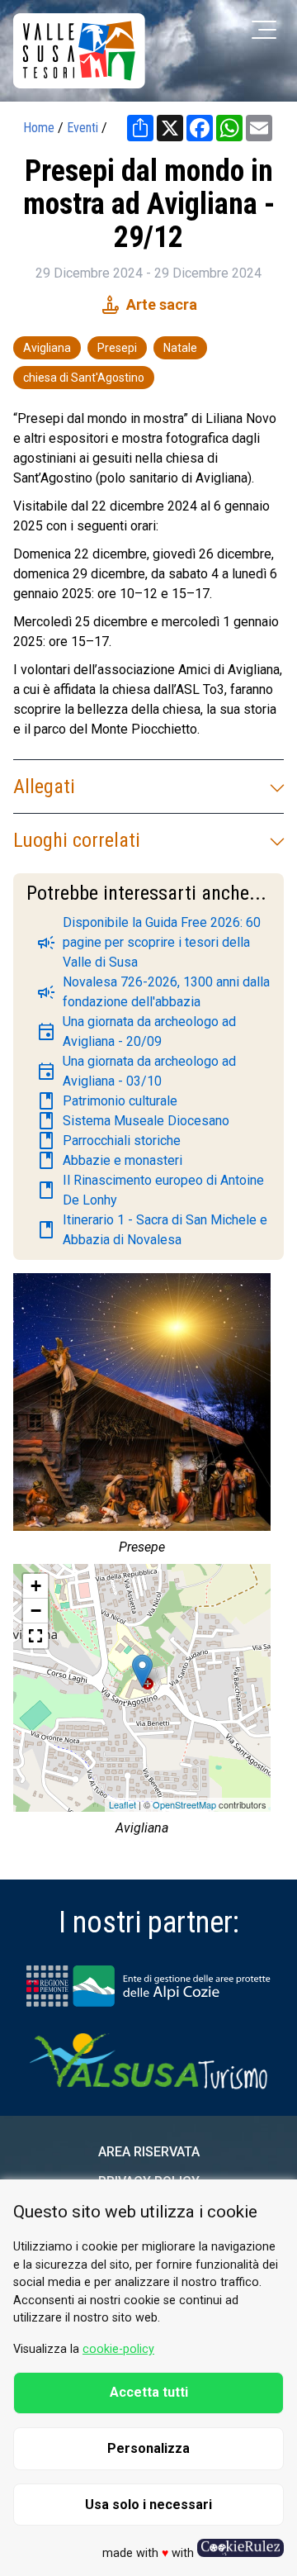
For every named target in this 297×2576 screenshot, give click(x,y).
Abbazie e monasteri (109, 1161)
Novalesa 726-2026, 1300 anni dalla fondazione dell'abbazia (153, 992)
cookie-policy (118, 2349)
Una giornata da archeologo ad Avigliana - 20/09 (136, 1031)
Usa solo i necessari (148, 2505)
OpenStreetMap (184, 1804)
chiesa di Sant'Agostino (84, 378)
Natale (180, 348)
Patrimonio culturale (107, 1101)
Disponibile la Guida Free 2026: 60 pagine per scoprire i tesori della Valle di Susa (148, 942)
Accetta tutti (149, 2392)
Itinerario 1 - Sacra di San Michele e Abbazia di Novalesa (152, 1230)
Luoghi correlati (77, 840)
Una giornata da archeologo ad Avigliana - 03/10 (136, 1071)
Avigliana (47, 348)
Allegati (44, 787)
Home (39, 128)
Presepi (117, 348)
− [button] (36, 1611)
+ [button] (36, 1586)
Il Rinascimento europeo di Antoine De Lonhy (150, 1190)
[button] (35, 1636)
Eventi (82, 128)
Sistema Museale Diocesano (133, 1121)
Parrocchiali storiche (108, 1141)
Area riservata (149, 2152)
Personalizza (148, 2448)
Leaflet (123, 1804)
